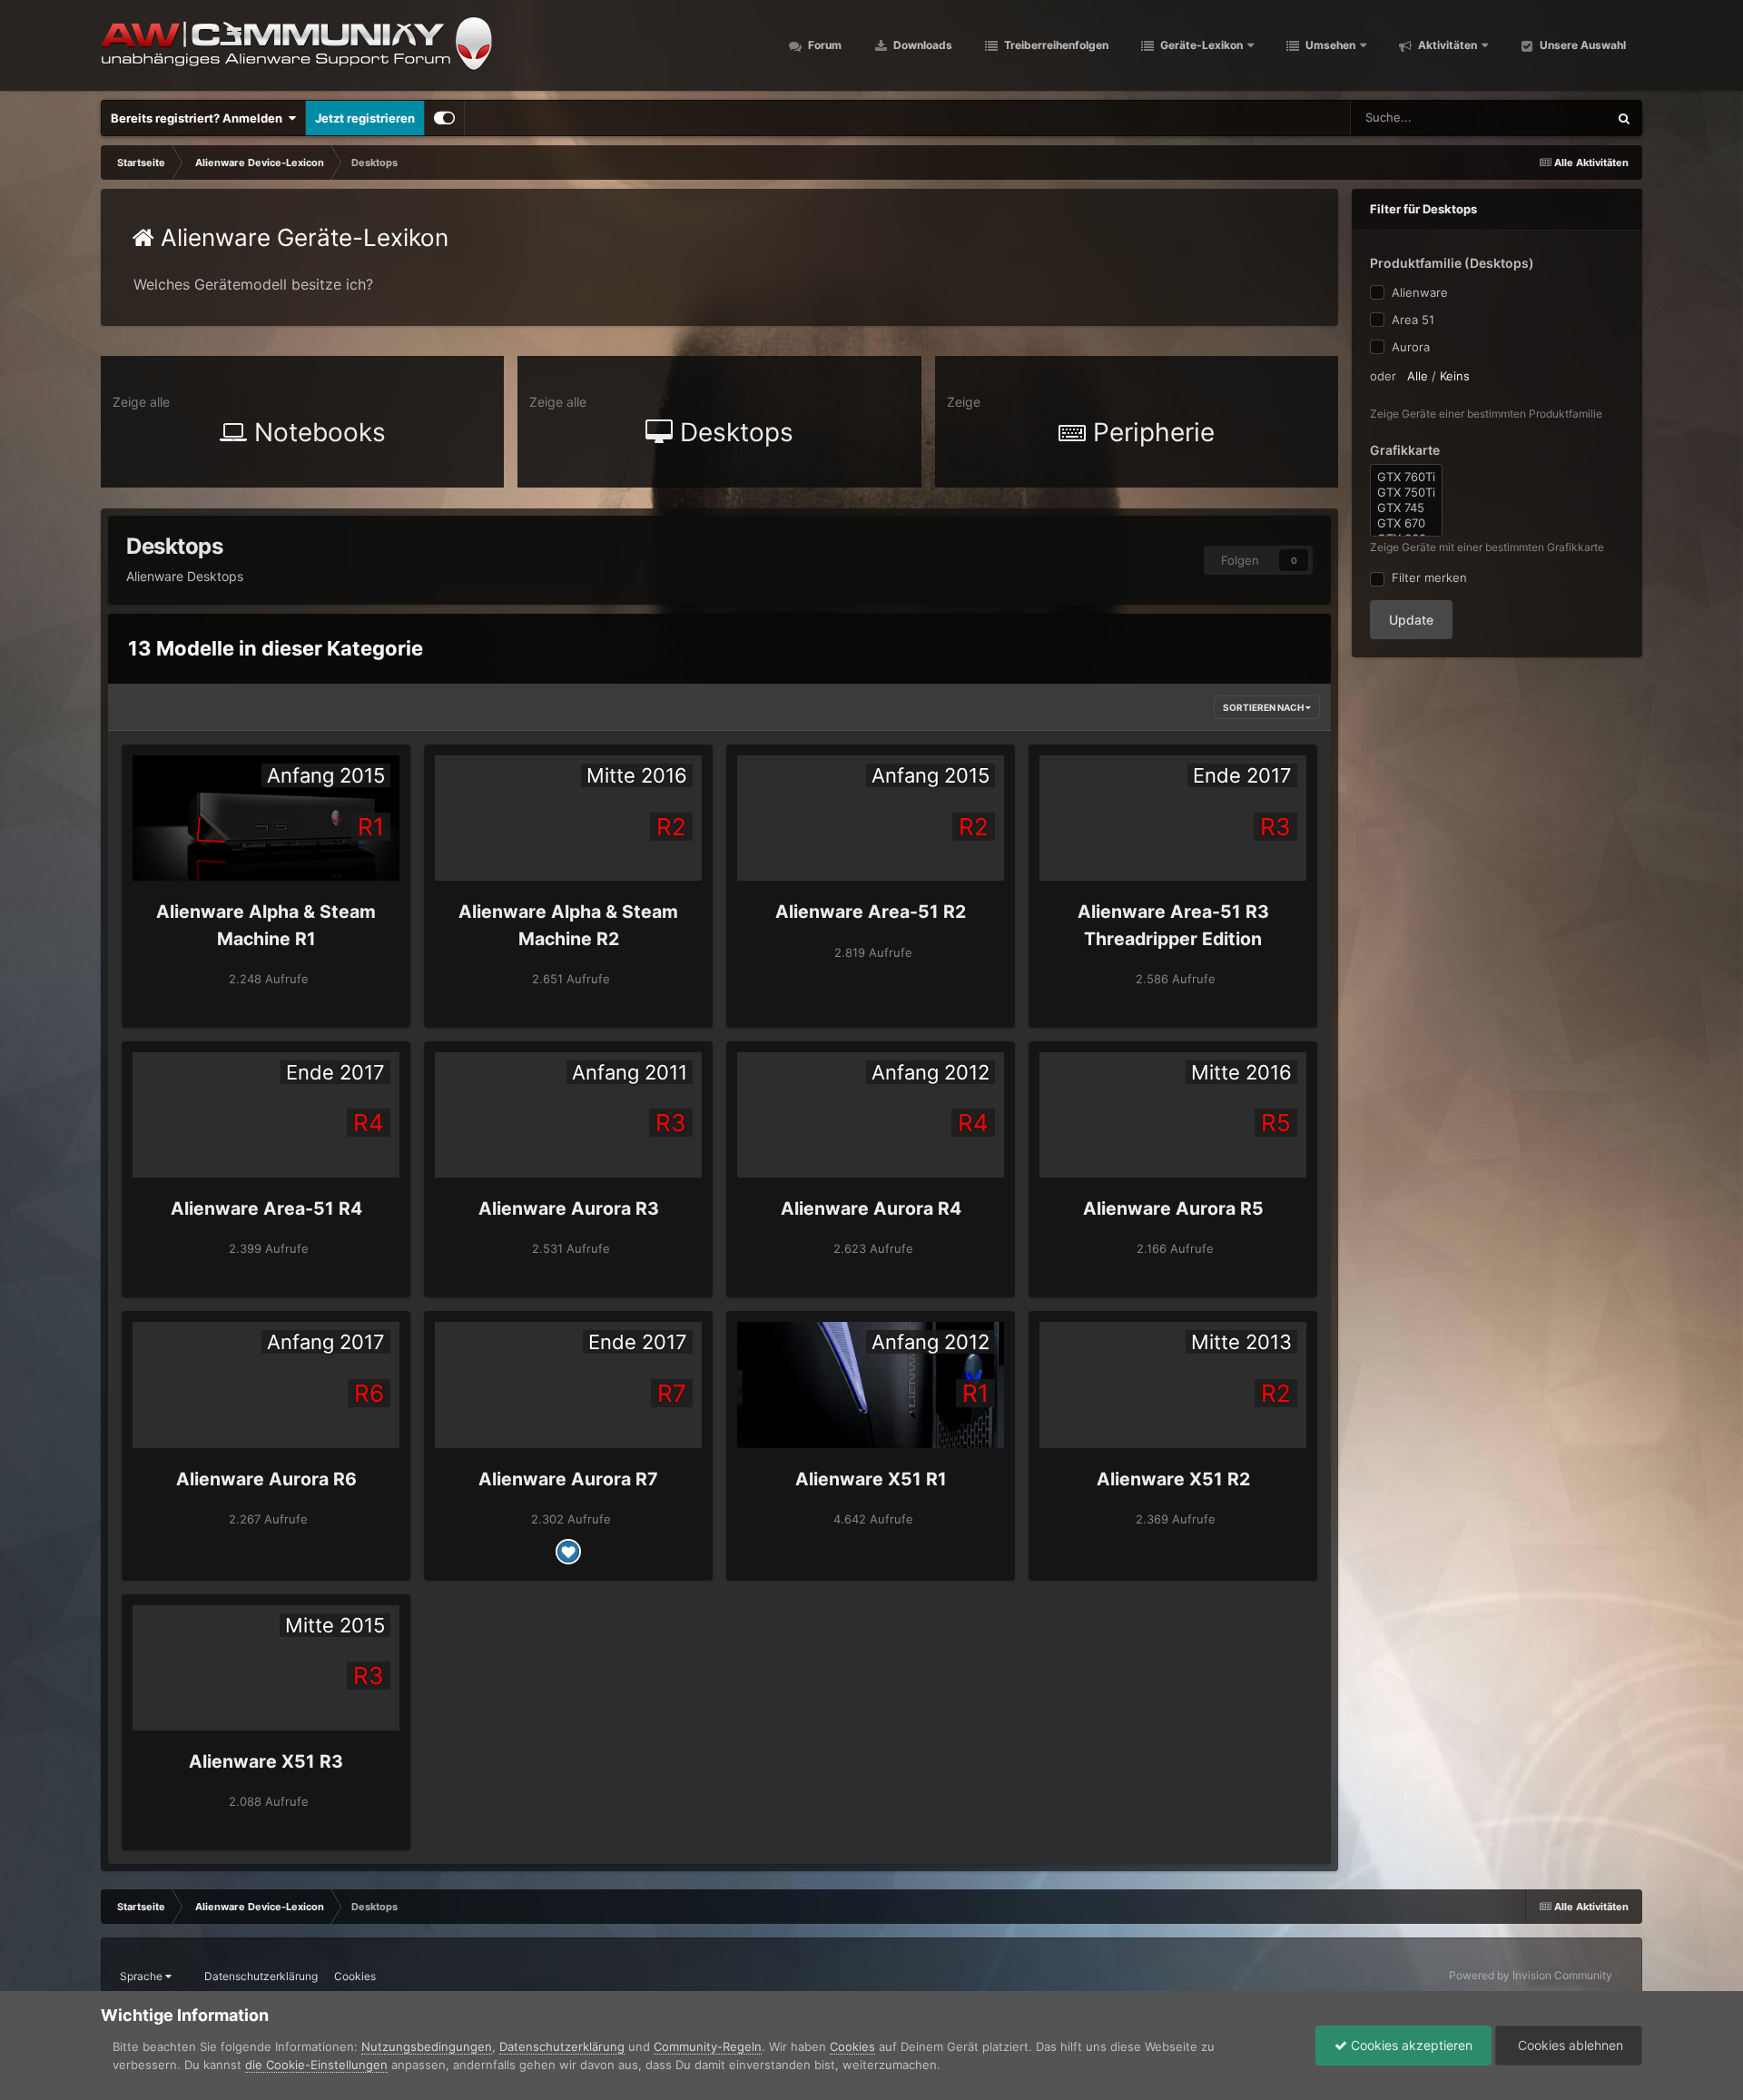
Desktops (733, 432)
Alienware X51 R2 (1173, 1479)
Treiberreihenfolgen (1055, 45)
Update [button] (1411, 620)
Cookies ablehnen (1569, 2045)
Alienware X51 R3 (266, 1761)
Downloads (921, 45)
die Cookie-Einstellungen (316, 2065)
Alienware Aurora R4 (871, 1208)
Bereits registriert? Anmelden (199, 118)
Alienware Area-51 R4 (266, 1208)
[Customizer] (444, 118)
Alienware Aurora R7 (568, 1479)
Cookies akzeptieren (1410, 2045)
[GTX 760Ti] (1406, 477)
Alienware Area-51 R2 (871, 912)
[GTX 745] (1406, 508)
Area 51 (1413, 320)
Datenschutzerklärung (261, 1976)
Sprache (143, 1976)
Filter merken (1426, 577)
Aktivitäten (1446, 45)
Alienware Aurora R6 (266, 1479)
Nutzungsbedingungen (427, 2046)
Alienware (1420, 292)
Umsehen (1329, 45)
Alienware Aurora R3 (569, 1208)
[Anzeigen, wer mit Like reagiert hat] (568, 1552)
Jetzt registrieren (365, 118)
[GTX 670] (1406, 523)
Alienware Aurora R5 (1173, 1208)
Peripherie (1150, 432)
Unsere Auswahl (1581, 45)
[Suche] (1624, 118)
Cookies (355, 1976)
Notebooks (316, 432)
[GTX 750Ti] (1406, 493)
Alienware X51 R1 (871, 1479)
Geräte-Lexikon (1201, 45)
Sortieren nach (1264, 707)
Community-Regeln (708, 2046)
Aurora (1411, 347)
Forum (823, 45)
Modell (1565, 118)
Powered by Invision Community (1531, 1975)
